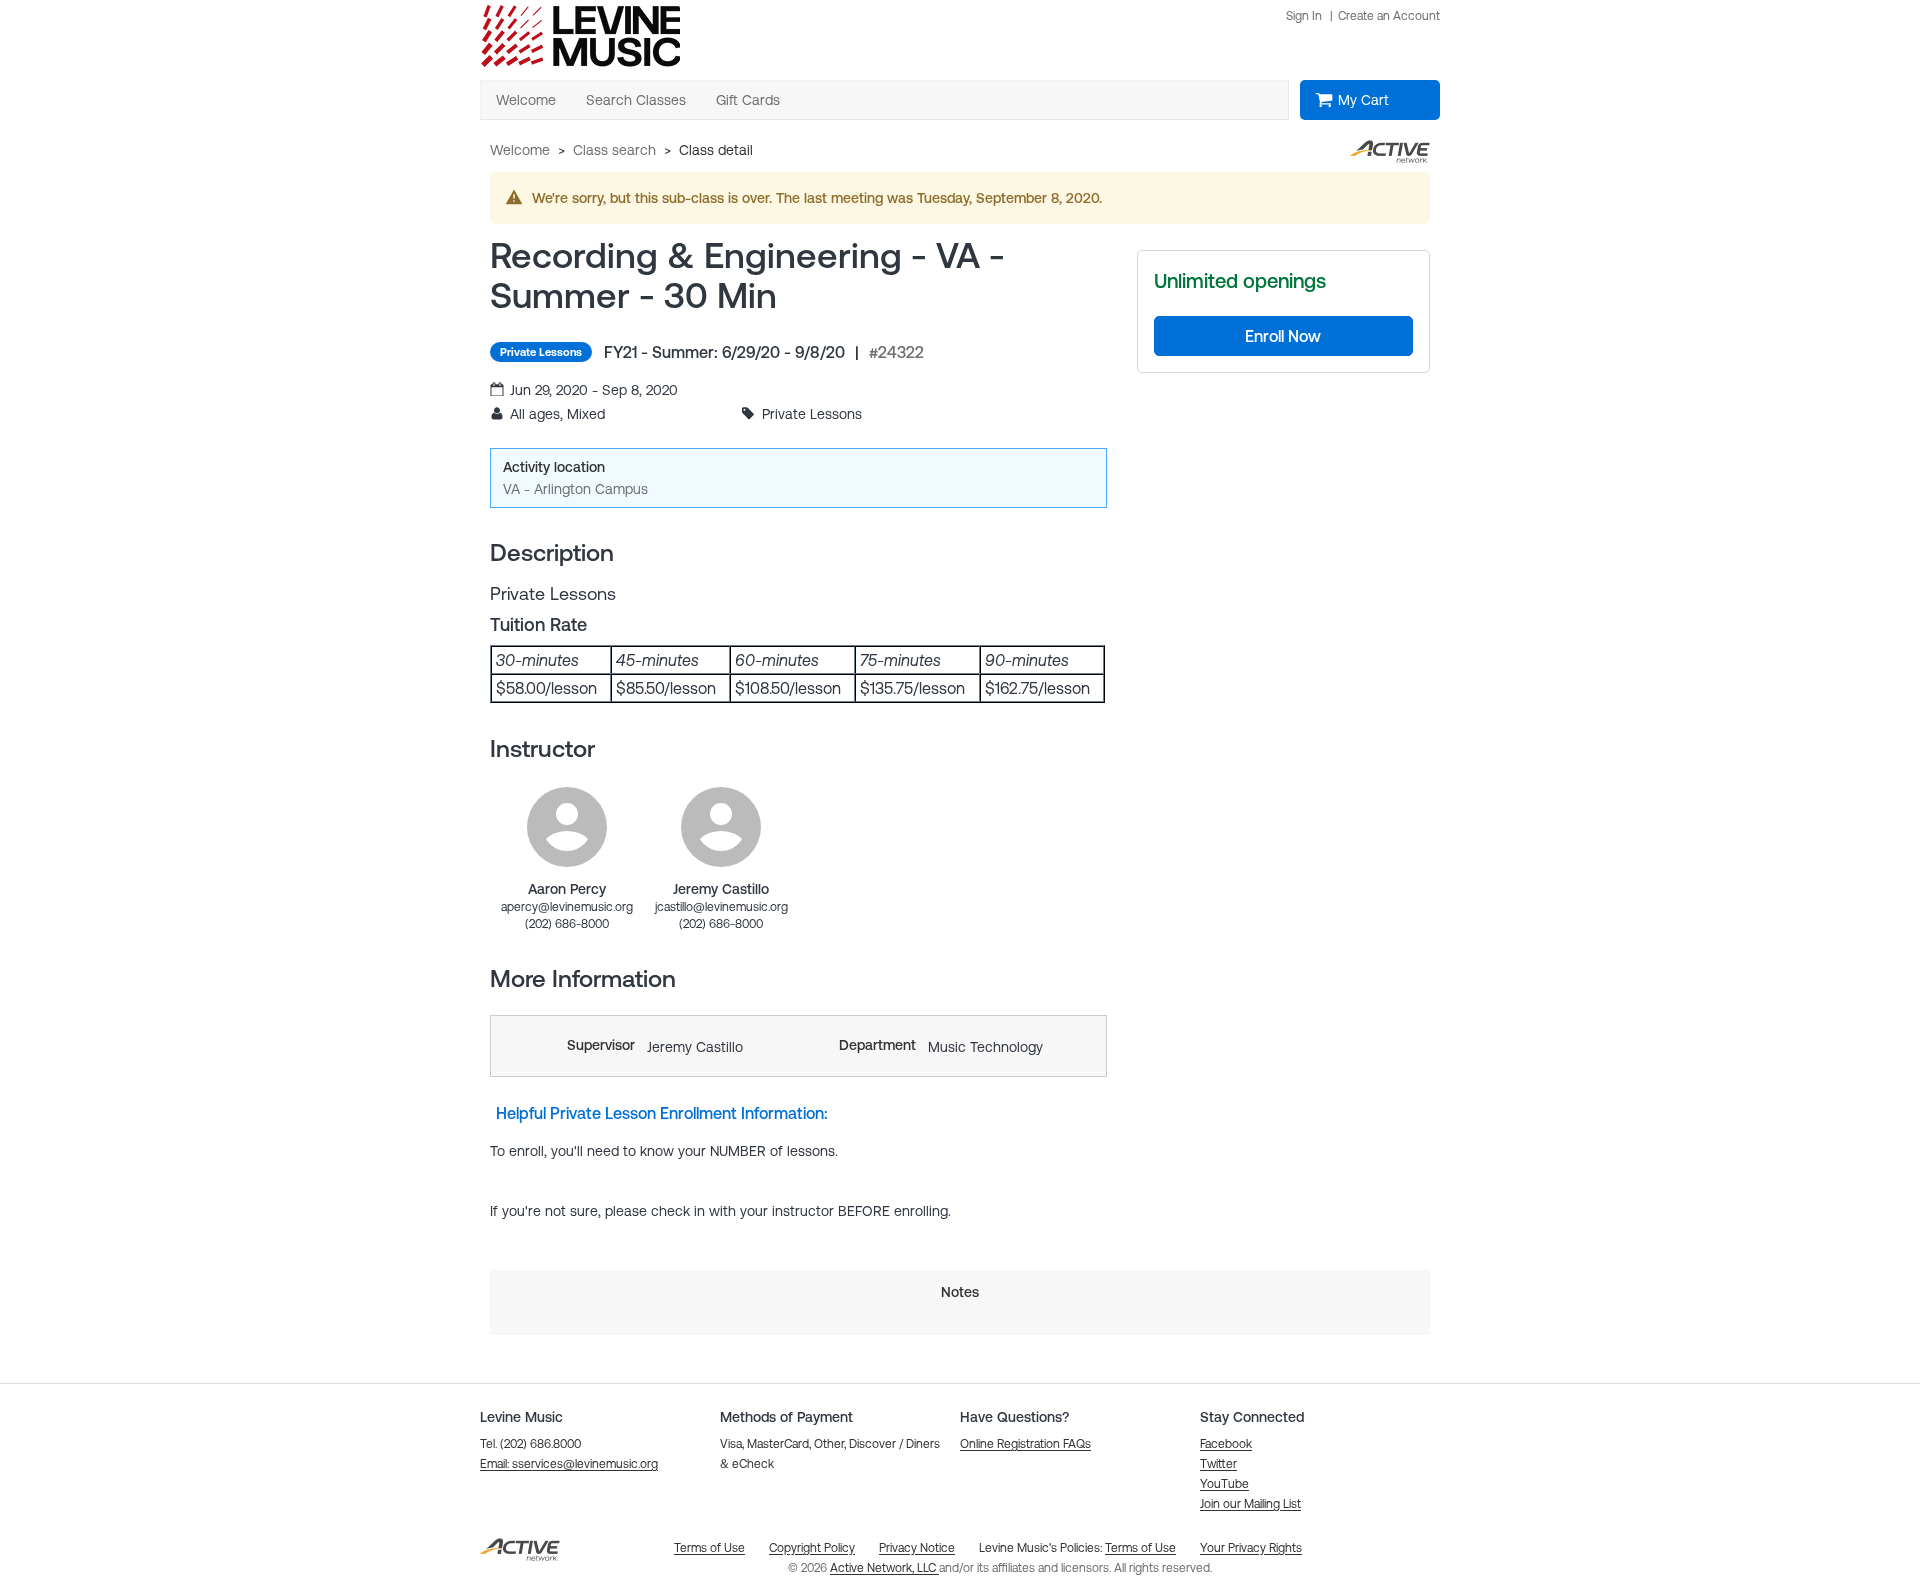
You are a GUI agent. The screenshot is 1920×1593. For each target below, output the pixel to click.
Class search (614, 150)
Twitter (1218, 1464)
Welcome (520, 150)
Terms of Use (1140, 1548)
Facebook (1226, 1444)
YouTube (1224, 1484)
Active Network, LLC (884, 1568)
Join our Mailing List (1250, 1504)
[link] (567, 827)
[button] (569, 1464)
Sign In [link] (1304, 16)
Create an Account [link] (1389, 16)
